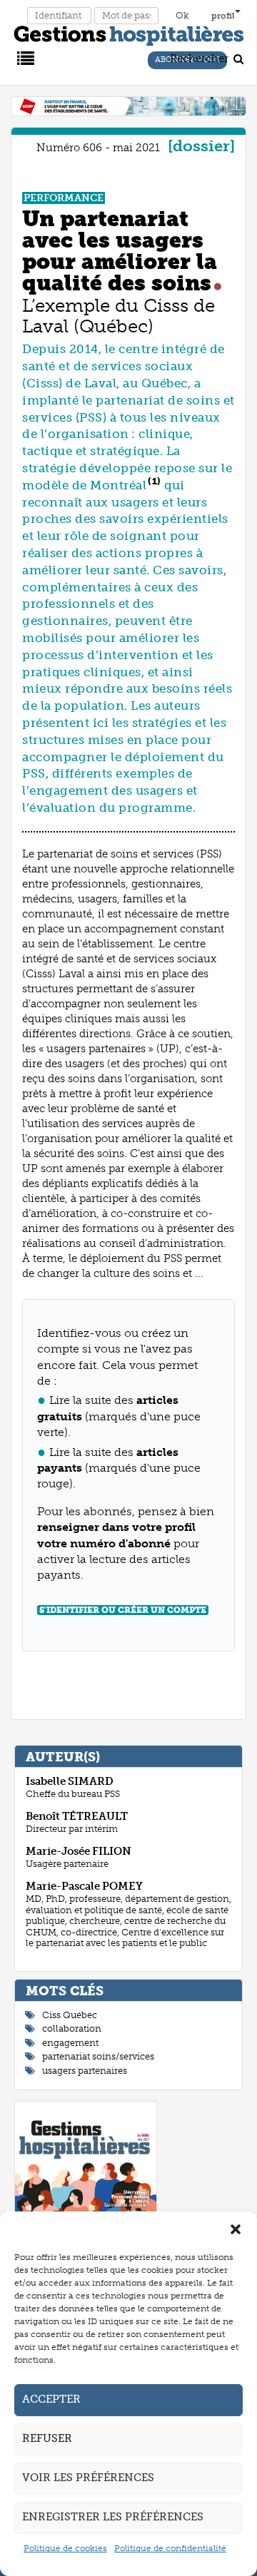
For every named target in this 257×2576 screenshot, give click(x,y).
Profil (223, 16)
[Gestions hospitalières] (129, 33)
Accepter (51, 2399)
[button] (236, 2229)
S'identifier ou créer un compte (123, 1610)
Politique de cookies (65, 2548)
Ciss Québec (70, 2015)
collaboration (72, 2028)
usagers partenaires (85, 2071)
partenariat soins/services (98, 2056)
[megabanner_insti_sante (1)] (128, 106)
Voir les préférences (88, 2478)
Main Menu (24, 57)
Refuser (47, 2438)
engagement (70, 2043)
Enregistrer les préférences (113, 2517)
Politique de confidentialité (170, 2548)
